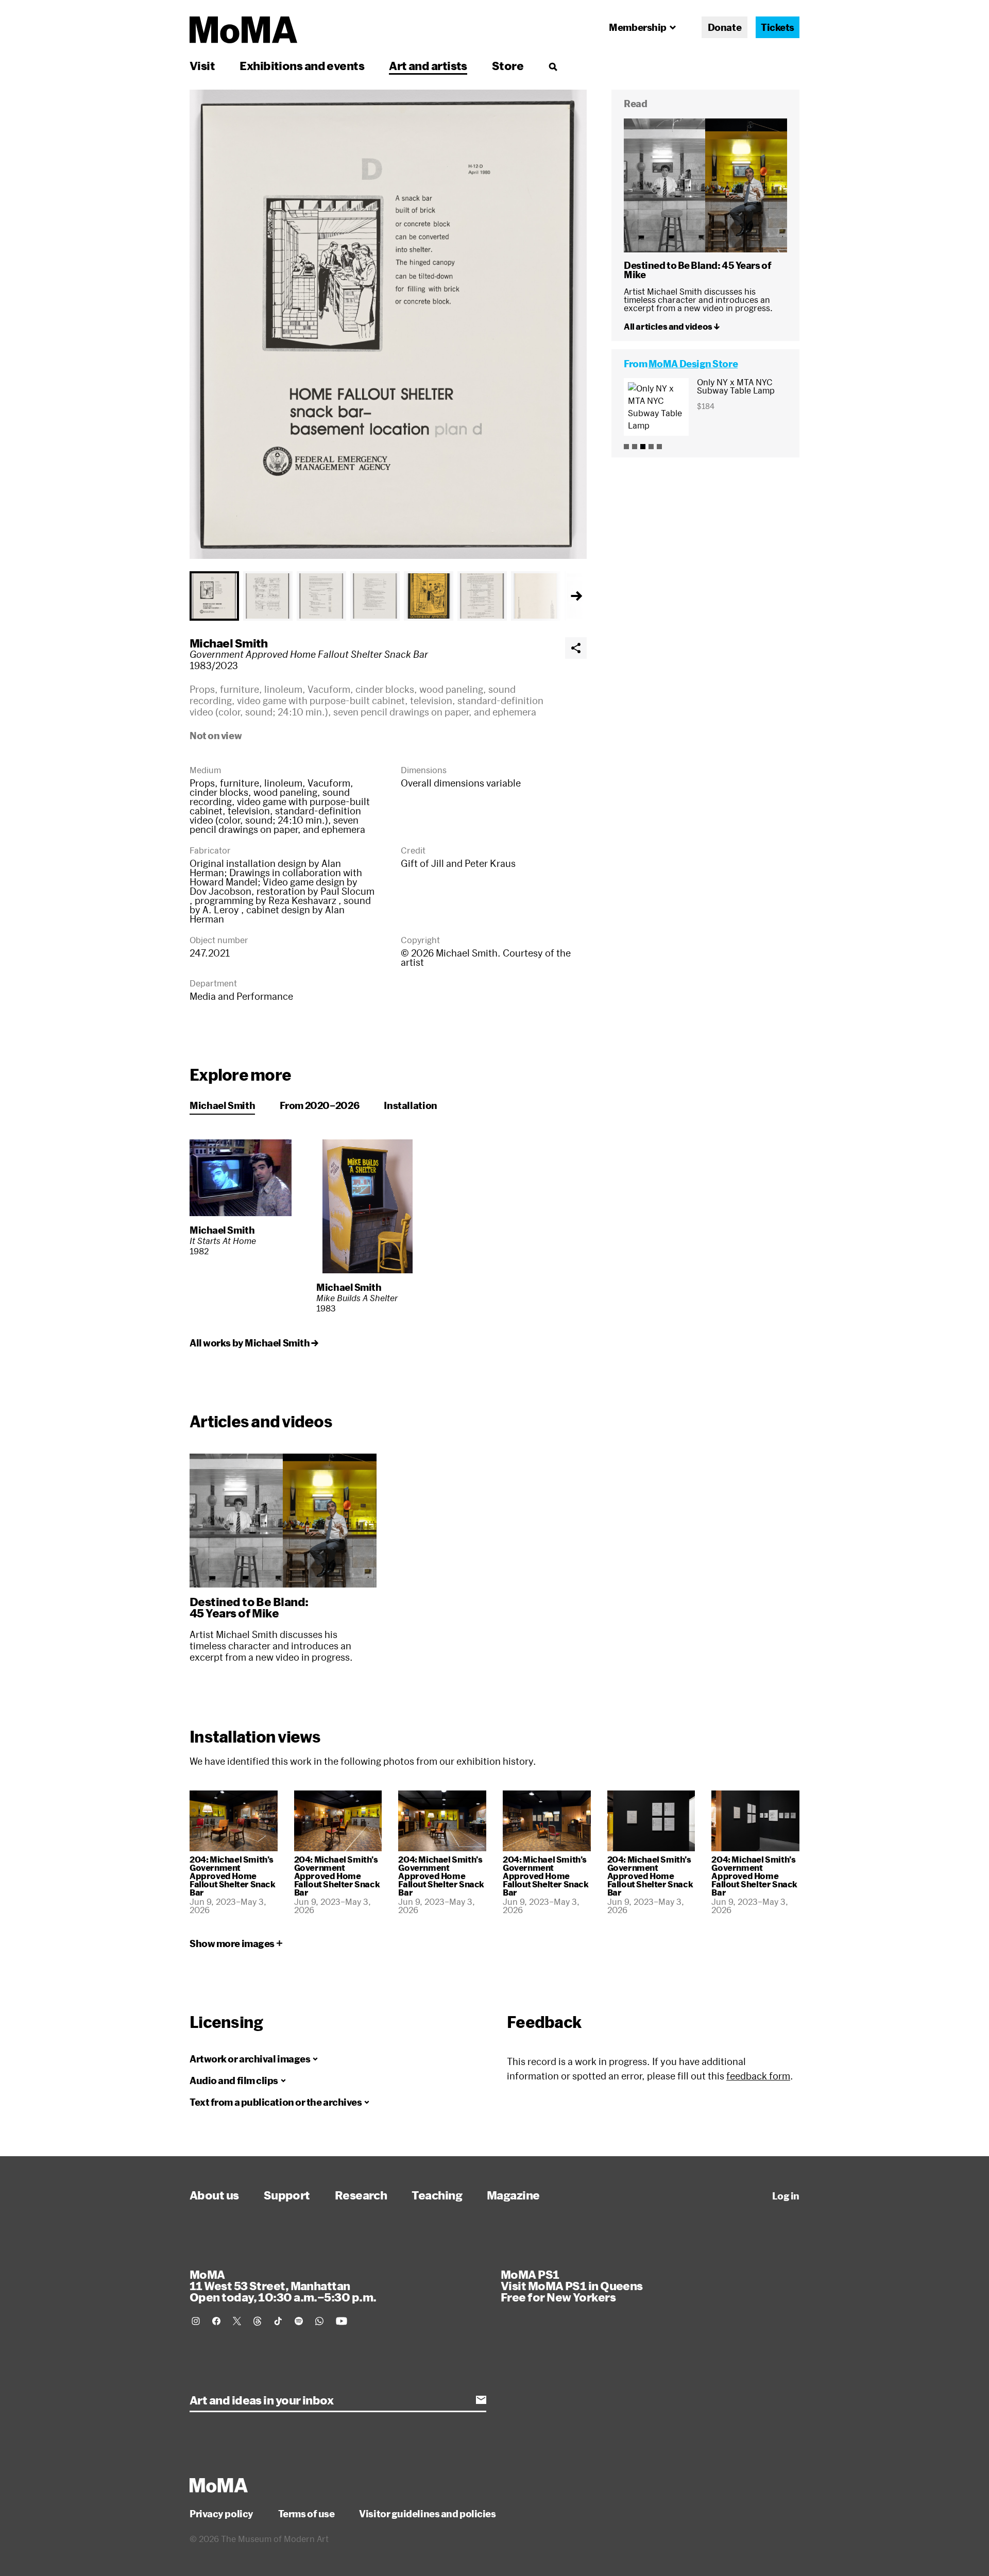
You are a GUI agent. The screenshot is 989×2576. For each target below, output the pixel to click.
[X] (237, 2321)
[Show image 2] (268, 596)
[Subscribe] (481, 2400)
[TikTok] (278, 2321)
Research (361, 2195)
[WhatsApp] (319, 2321)
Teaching (437, 2195)
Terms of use (306, 2514)
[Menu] (553, 66)
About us (214, 2195)
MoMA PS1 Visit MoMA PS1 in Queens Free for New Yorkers (572, 2285)
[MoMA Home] (243, 30)
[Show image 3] (321, 596)
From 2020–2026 (319, 1105)
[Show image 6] (482, 596)
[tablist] (388, 596)
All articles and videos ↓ (672, 326)
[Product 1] (626, 447)
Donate (724, 27)
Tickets (778, 27)
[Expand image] (388, 324)
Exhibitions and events (302, 65)
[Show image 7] (536, 596)
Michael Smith (229, 643)
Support (287, 2195)
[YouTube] (342, 2321)
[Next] (576, 596)
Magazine (513, 2195)
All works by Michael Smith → (254, 1343)
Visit (202, 65)
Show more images (232, 1943)
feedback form (758, 2076)
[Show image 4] (375, 596)
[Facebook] (216, 2321)
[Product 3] (643, 447)
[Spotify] (299, 2321)
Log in (786, 2196)
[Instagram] (196, 2321)
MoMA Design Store (693, 364)
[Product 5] (659, 447)
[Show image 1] (214, 596)
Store (508, 65)
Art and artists (428, 65)
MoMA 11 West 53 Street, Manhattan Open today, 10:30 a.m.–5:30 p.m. (283, 2285)
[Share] (576, 648)
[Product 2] (635, 447)
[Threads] (258, 2321)
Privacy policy (221, 2514)
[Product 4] (651, 447)
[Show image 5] (429, 596)
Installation (411, 1105)
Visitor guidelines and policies (427, 2514)
